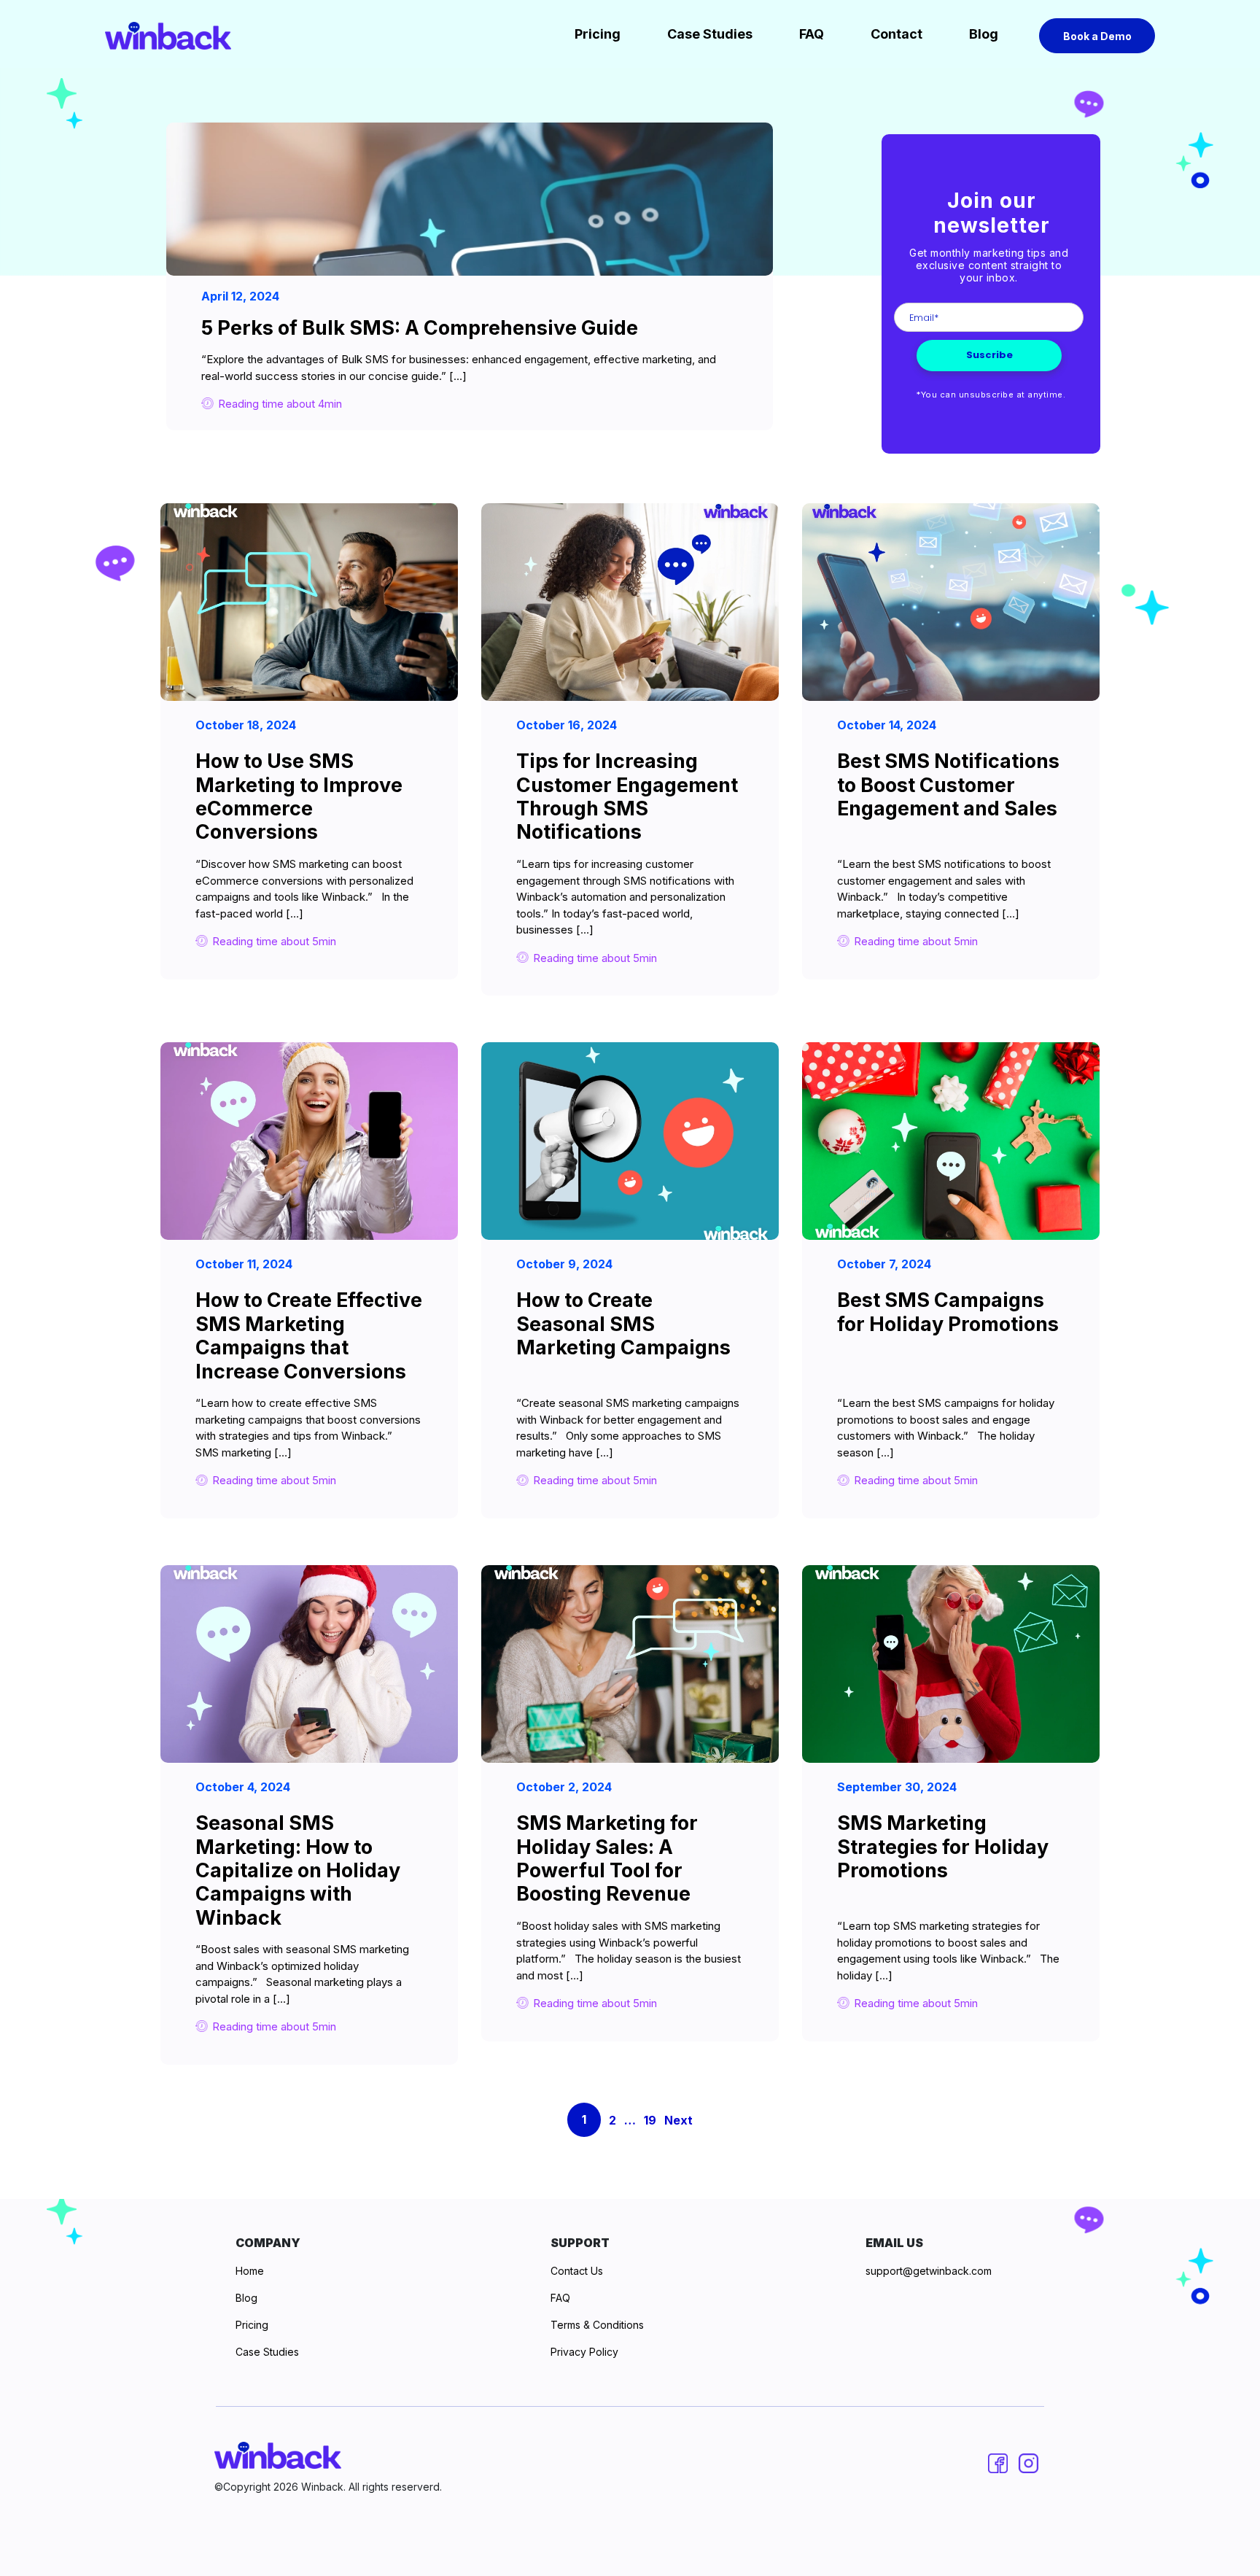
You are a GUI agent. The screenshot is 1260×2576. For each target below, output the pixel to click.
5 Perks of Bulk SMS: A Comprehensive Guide (420, 328)
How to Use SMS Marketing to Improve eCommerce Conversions (299, 796)
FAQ (812, 34)
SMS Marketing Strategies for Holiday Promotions (943, 1847)
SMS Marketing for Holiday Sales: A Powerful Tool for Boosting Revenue (607, 1858)
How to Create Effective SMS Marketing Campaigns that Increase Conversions (309, 1335)
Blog (984, 34)
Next (678, 2120)
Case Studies (710, 34)
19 (650, 2120)
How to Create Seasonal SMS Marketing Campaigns (623, 1324)
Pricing (598, 34)
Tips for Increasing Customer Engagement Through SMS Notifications (627, 796)
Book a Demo (1097, 36)
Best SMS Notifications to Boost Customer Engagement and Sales (948, 785)
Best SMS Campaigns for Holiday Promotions (948, 1312)
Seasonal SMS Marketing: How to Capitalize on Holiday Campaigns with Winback (298, 1870)
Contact (897, 34)
